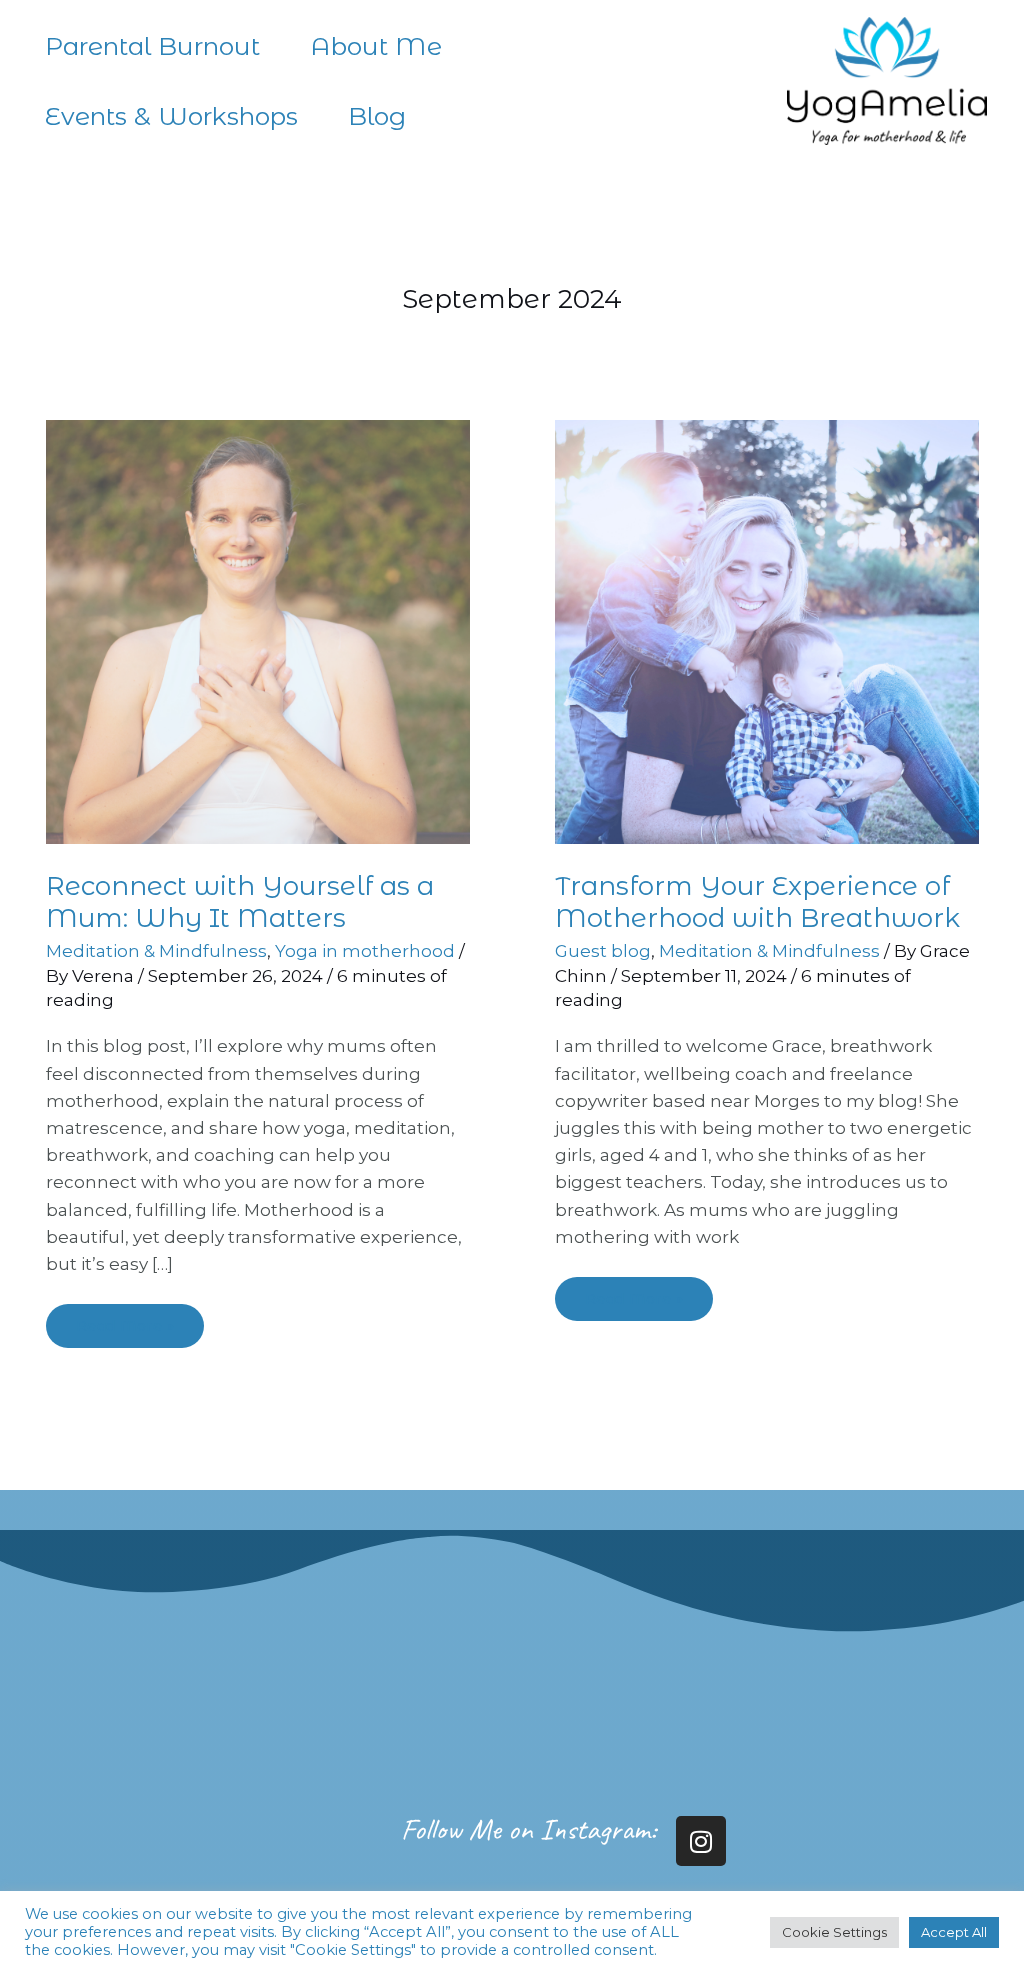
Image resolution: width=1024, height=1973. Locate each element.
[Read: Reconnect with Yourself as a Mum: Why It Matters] (258, 631)
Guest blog (603, 951)
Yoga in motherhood (365, 951)
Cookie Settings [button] (834, 1932)
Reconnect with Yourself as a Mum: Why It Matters (240, 902)
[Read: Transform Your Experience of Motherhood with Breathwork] (767, 631)
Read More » (125, 1319)
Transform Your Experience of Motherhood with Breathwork (757, 902)
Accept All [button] (954, 1932)
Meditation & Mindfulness (156, 951)
